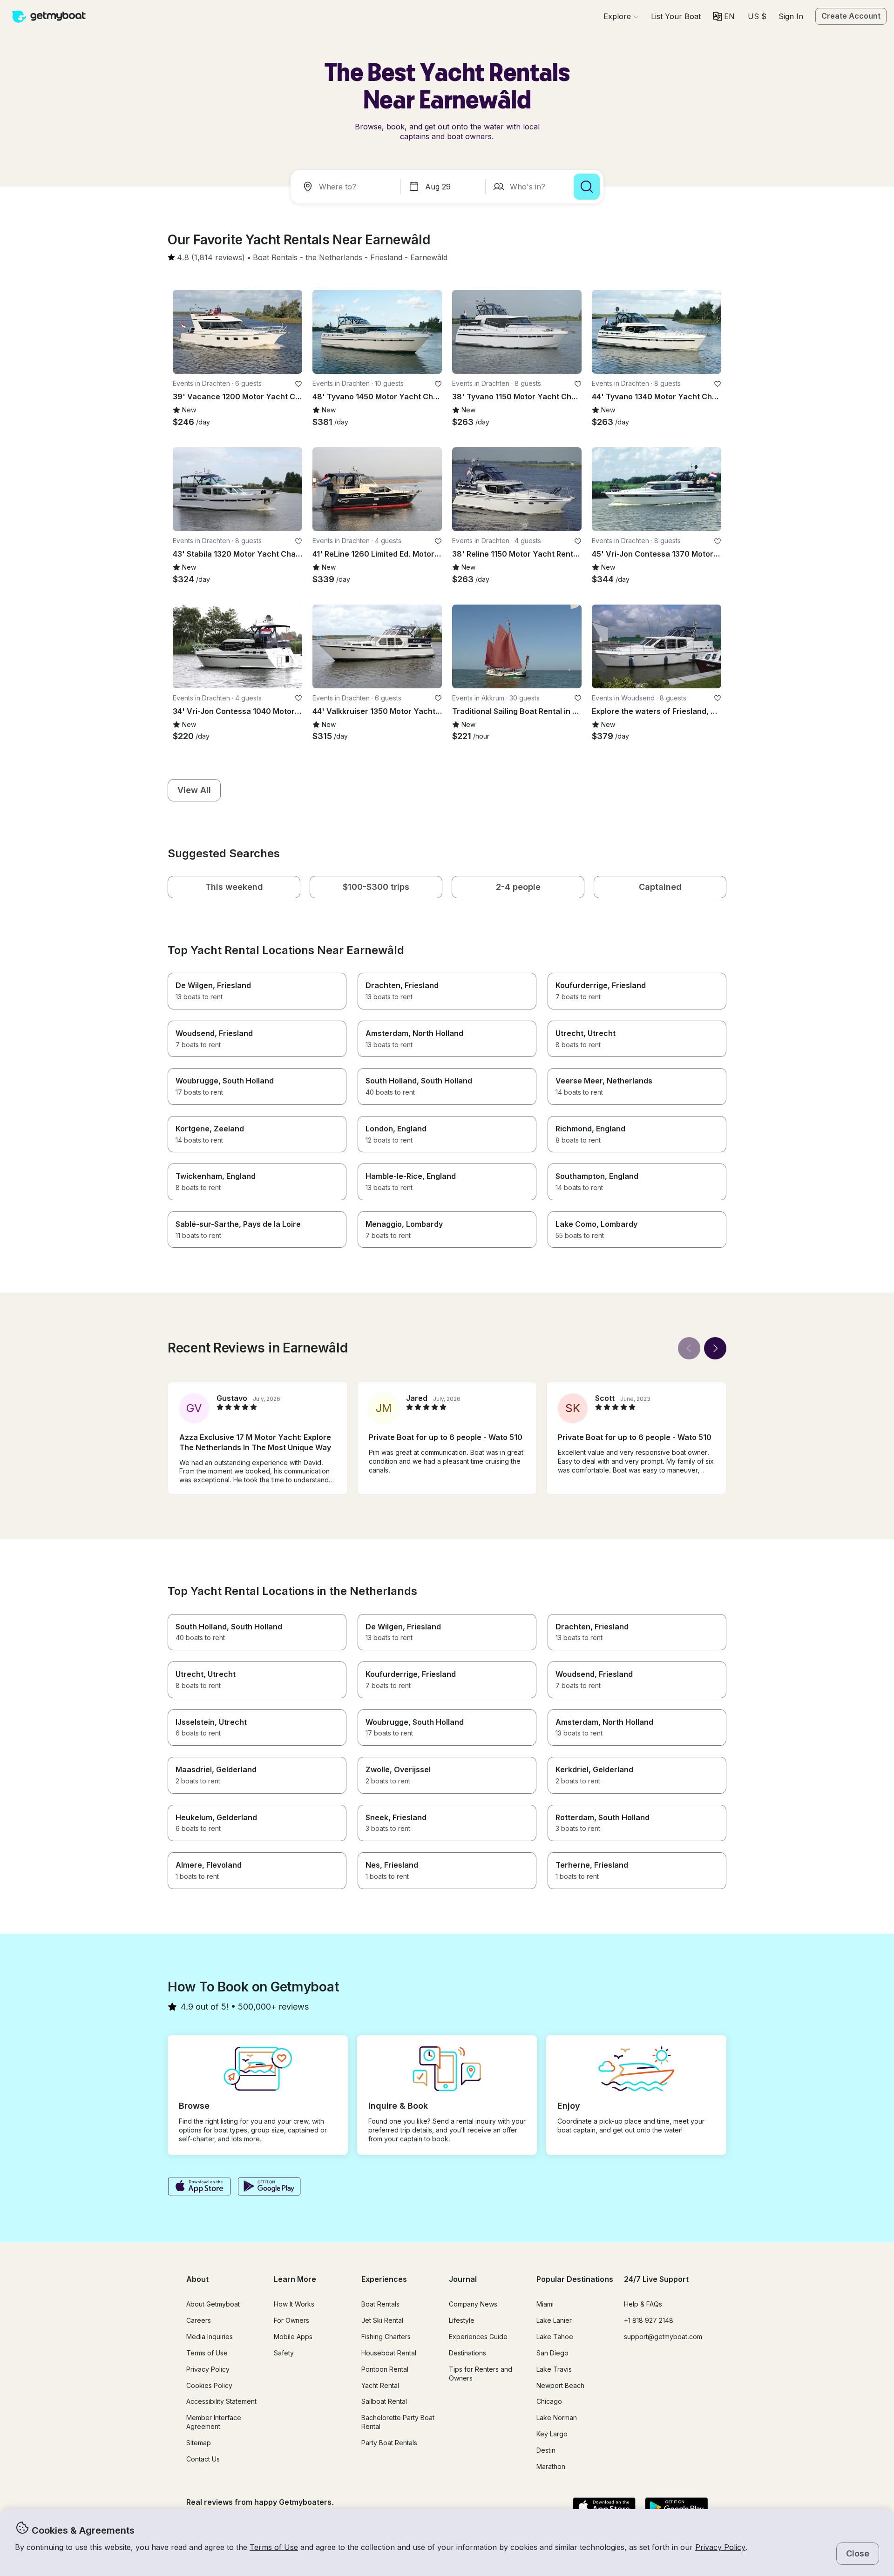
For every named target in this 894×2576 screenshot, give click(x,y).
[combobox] (347, 187)
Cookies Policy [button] (209, 2385)
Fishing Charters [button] (386, 2337)
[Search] (587, 187)
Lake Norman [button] (557, 2418)
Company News (473, 2304)
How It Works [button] (294, 2304)
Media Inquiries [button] (210, 2337)
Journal (463, 2279)
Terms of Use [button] (274, 2547)
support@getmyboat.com (663, 2337)
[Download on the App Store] (199, 2187)
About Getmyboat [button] (213, 2304)
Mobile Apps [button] (293, 2337)
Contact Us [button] (203, 2459)
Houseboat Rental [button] (389, 2353)
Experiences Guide (478, 2337)
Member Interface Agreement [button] (214, 2422)
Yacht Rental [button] (380, 2385)
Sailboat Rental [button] (384, 2401)
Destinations (467, 2353)
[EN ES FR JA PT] (724, 16)
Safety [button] (284, 2353)
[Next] (715, 1348)
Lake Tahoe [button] (555, 2337)
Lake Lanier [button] (554, 2320)
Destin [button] (546, 2450)
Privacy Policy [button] (720, 2547)
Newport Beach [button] (560, 2385)
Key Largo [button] (552, 2434)
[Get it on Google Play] (269, 2187)
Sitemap (199, 2443)
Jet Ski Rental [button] (382, 2320)
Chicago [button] (549, 2401)
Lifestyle (462, 2320)
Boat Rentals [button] (380, 2304)
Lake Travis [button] (554, 2369)
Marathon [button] (551, 2466)
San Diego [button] (552, 2353)
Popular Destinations (575, 2279)
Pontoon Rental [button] (385, 2369)
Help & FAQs (643, 2304)
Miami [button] (545, 2304)
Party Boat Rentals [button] (389, 2443)
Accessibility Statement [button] (221, 2401)
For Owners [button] (291, 2320)
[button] (676, 16)
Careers (199, 2320)
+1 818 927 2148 (649, 2320)
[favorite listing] (298, 384)
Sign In (791, 16)
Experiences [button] (384, 2279)
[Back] (689, 1348)
